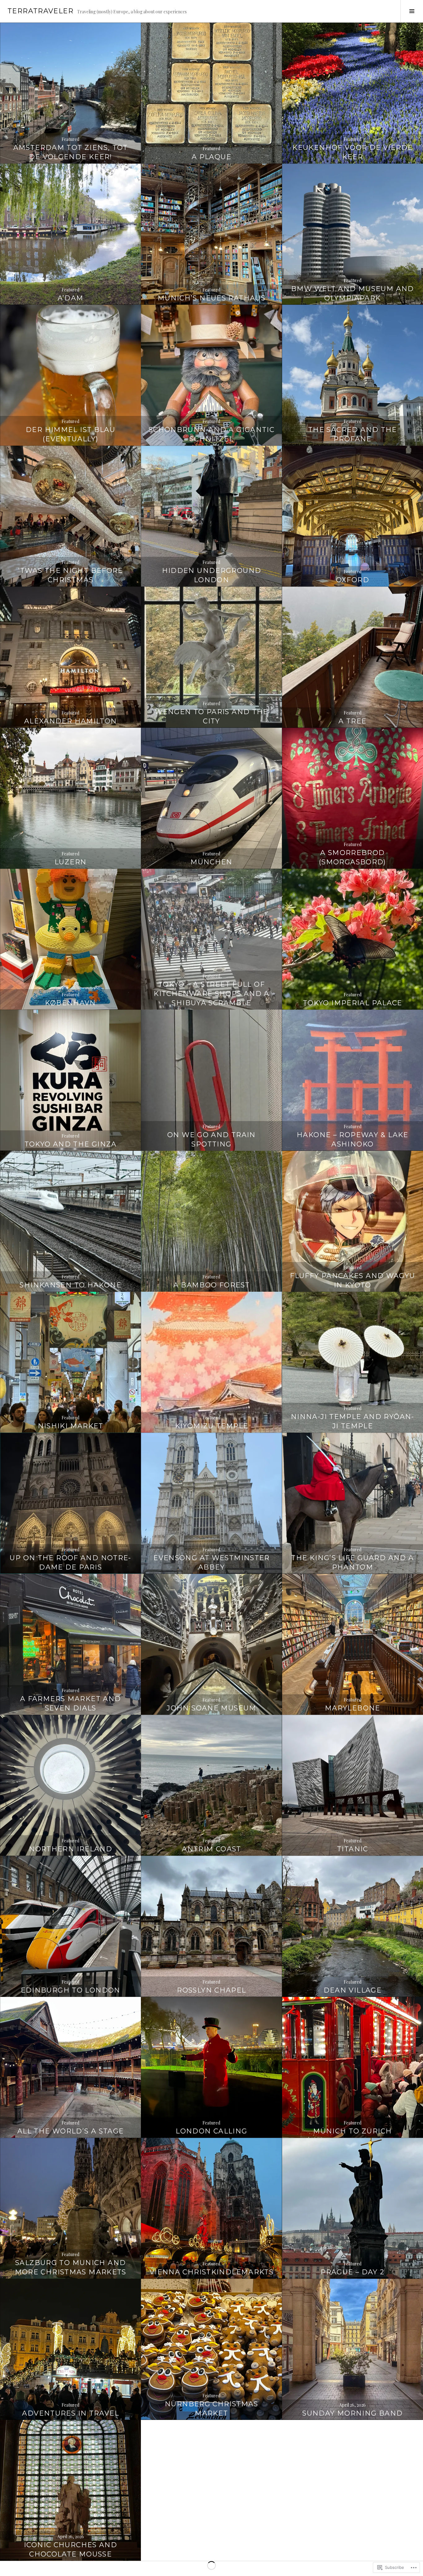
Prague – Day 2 (352, 2272)
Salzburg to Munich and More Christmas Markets (71, 2267)
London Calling (211, 2131)
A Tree (352, 721)
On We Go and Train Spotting (211, 1140)
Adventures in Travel (70, 2413)
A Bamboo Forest (212, 1285)
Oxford (353, 580)
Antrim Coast (211, 1849)
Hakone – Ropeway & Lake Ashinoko (353, 1140)
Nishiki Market (71, 1426)
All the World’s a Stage (71, 2131)
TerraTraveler (40, 11)
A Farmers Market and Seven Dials (71, 1703)
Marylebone (353, 1708)
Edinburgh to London (71, 1990)
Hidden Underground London (212, 575)
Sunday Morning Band (352, 2413)
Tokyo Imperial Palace (353, 1003)
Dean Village (353, 1990)
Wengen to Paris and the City (211, 716)
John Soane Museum (211, 1708)
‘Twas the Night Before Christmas (71, 575)
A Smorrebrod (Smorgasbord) (353, 857)
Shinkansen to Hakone (70, 1285)
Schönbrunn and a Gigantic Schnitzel (211, 434)
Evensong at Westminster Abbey (211, 1563)
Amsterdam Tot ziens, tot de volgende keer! (71, 152)
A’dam (71, 298)
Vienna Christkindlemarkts (211, 2272)
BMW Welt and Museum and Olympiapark (353, 293)
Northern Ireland (70, 1849)
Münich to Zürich (352, 2131)
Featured (70, 139)
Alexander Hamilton (71, 721)
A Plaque (211, 157)
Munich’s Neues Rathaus (211, 298)
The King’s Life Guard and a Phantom (352, 1563)
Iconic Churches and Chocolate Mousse (70, 2550)
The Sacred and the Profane (353, 434)
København (70, 1003)
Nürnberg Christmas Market (211, 2409)
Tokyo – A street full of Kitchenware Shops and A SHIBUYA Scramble (211, 994)
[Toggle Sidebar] (412, 11)
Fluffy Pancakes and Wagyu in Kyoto (352, 1280)
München (211, 862)
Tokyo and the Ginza (71, 1144)
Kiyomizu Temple (212, 1426)
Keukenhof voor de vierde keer (352, 152)
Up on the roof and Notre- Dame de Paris (70, 1563)
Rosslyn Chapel (211, 1990)
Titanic (353, 1849)
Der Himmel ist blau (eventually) (70, 434)
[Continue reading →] (70, 93)
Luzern (70, 862)
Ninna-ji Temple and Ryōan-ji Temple (353, 1421)
